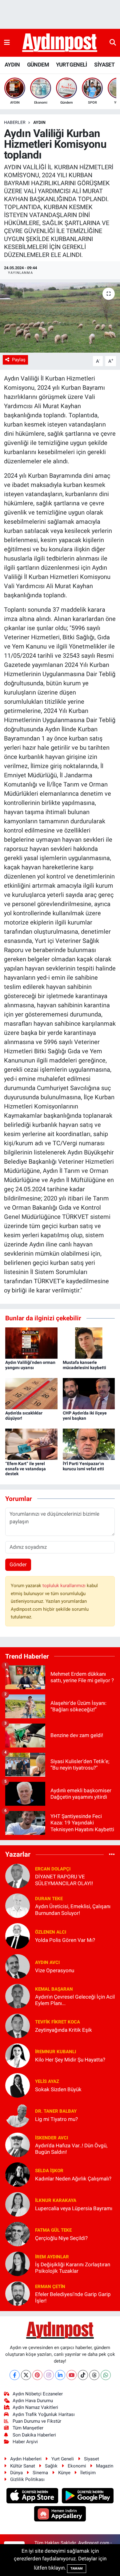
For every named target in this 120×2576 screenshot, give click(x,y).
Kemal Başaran (54, 1989)
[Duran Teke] (18, 1905)
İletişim (88, 2473)
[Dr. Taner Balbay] (18, 2115)
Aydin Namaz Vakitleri (35, 2407)
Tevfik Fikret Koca (58, 2022)
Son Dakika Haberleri (34, 2435)
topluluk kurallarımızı (65, 1586)
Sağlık (51, 2466)
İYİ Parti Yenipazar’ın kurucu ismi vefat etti (83, 1466)
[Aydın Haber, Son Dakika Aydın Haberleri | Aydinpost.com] (60, 43)
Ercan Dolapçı (53, 1869)
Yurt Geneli (63, 2459)
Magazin (105, 2466)
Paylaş (19, 360)
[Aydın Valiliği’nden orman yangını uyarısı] (31, 1342)
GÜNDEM (38, 65)
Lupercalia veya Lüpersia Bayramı (74, 2208)
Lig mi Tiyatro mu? (56, 2119)
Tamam (77, 2568)
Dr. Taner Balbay (56, 2111)
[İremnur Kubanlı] (18, 2055)
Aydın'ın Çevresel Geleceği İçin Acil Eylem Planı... (75, 2000)
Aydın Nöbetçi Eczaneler (38, 2394)
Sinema (40, 2473)
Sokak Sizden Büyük (58, 2089)
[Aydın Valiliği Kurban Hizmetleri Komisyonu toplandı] (60, 318)
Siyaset (92, 2459)
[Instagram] (49, 2375)
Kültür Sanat (23, 2466)
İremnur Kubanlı (56, 2052)
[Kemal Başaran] (18, 1996)
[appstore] (33, 2497)
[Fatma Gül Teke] (18, 2234)
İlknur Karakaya (56, 2200)
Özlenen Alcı (51, 1932)
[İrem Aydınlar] (18, 2264)
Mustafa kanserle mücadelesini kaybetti (84, 1365)
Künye (64, 2473)
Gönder (18, 1564)
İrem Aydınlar (52, 2257)
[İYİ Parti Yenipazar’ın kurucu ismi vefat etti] (89, 1444)
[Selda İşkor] (18, 2174)
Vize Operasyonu (55, 1970)
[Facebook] (15, 2375)
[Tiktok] (83, 2375)
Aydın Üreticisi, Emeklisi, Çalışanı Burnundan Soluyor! (73, 1910)
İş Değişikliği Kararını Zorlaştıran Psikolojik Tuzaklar (73, 2268)
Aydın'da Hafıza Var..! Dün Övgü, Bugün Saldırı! (71, 2149)
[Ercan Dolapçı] (18, 1876)
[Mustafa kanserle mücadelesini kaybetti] (89, 1342)
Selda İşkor (49, 2171)
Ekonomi (77, 2466)
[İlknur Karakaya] (18, 2204)
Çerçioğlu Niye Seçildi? (61, 2238)
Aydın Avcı (47, 1962)
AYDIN (12, 65)
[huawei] (60, 2515)
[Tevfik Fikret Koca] (18, 2026)
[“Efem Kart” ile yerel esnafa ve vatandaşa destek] (31, 1444)
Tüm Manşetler (28, 2428)
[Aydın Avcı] (18, 1966)
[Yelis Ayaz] (18, 2085)
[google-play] (88, 2497)
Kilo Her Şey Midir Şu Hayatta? (70, 2060)
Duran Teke (49, 1899)
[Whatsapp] (106, 2375)
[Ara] (113, 43)
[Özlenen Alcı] (18, 1936)
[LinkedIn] (60, 2375)
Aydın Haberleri (26, 2459)
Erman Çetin (50, 2287)
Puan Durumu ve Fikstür (37, 2421)
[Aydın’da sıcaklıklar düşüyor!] (31, 1393)
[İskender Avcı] (18, 2145)
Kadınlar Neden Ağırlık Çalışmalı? (73, 2179)
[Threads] (94, 2375)
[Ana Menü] (7, 43)
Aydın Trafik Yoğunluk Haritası (44, 2414)
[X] (26, 2375)
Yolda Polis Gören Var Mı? (65, 1940)
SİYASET (104, 65)
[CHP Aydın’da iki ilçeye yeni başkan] (89, 1393)
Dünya (16, 2473)
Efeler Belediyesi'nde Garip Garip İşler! (73, 2297)
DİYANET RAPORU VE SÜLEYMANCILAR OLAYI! (64, 1880)
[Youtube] (72, 2375)
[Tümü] (112, 1854)
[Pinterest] (37, 2375)
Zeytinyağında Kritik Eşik (64, 2030)
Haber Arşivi (25, 2442)
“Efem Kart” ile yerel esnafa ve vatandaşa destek (26, 1469)
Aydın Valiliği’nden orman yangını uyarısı (30, 1365)
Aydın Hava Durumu (33, 2401)
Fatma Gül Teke (53, 2230)
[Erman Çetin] (18, 2293)
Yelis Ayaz (47, 2081)
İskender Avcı (52, 2138)
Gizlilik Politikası (27, 2479)
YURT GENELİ (71, 65)
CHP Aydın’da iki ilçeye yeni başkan (85, 1416)
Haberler (15, 122)
